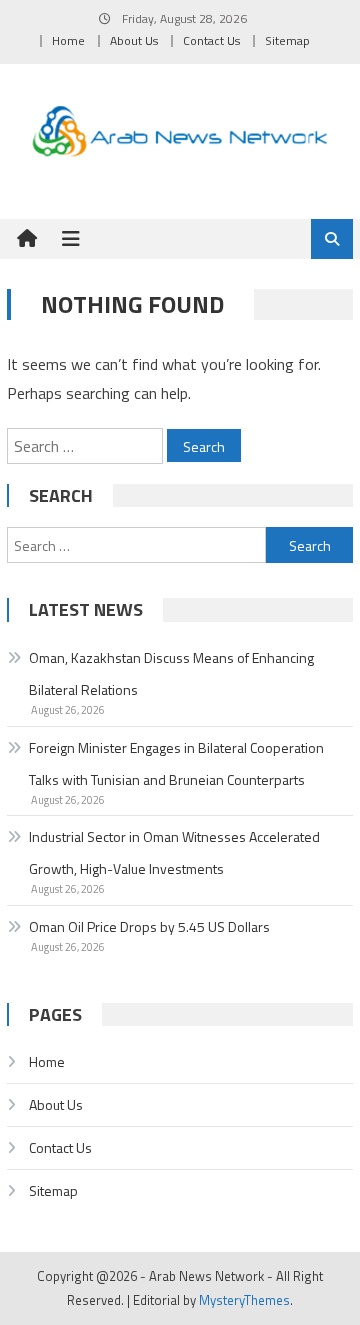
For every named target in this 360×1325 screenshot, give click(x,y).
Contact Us (211, 40)
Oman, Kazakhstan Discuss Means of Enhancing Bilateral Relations (171, 673)
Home (68, 40)
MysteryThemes (244, 1300)
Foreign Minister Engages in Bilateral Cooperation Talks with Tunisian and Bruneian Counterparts (176, 763)
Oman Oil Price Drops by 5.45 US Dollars (149, 926)
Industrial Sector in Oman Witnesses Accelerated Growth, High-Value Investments (174, 852)
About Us (134, 40)
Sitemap (287, 40)
